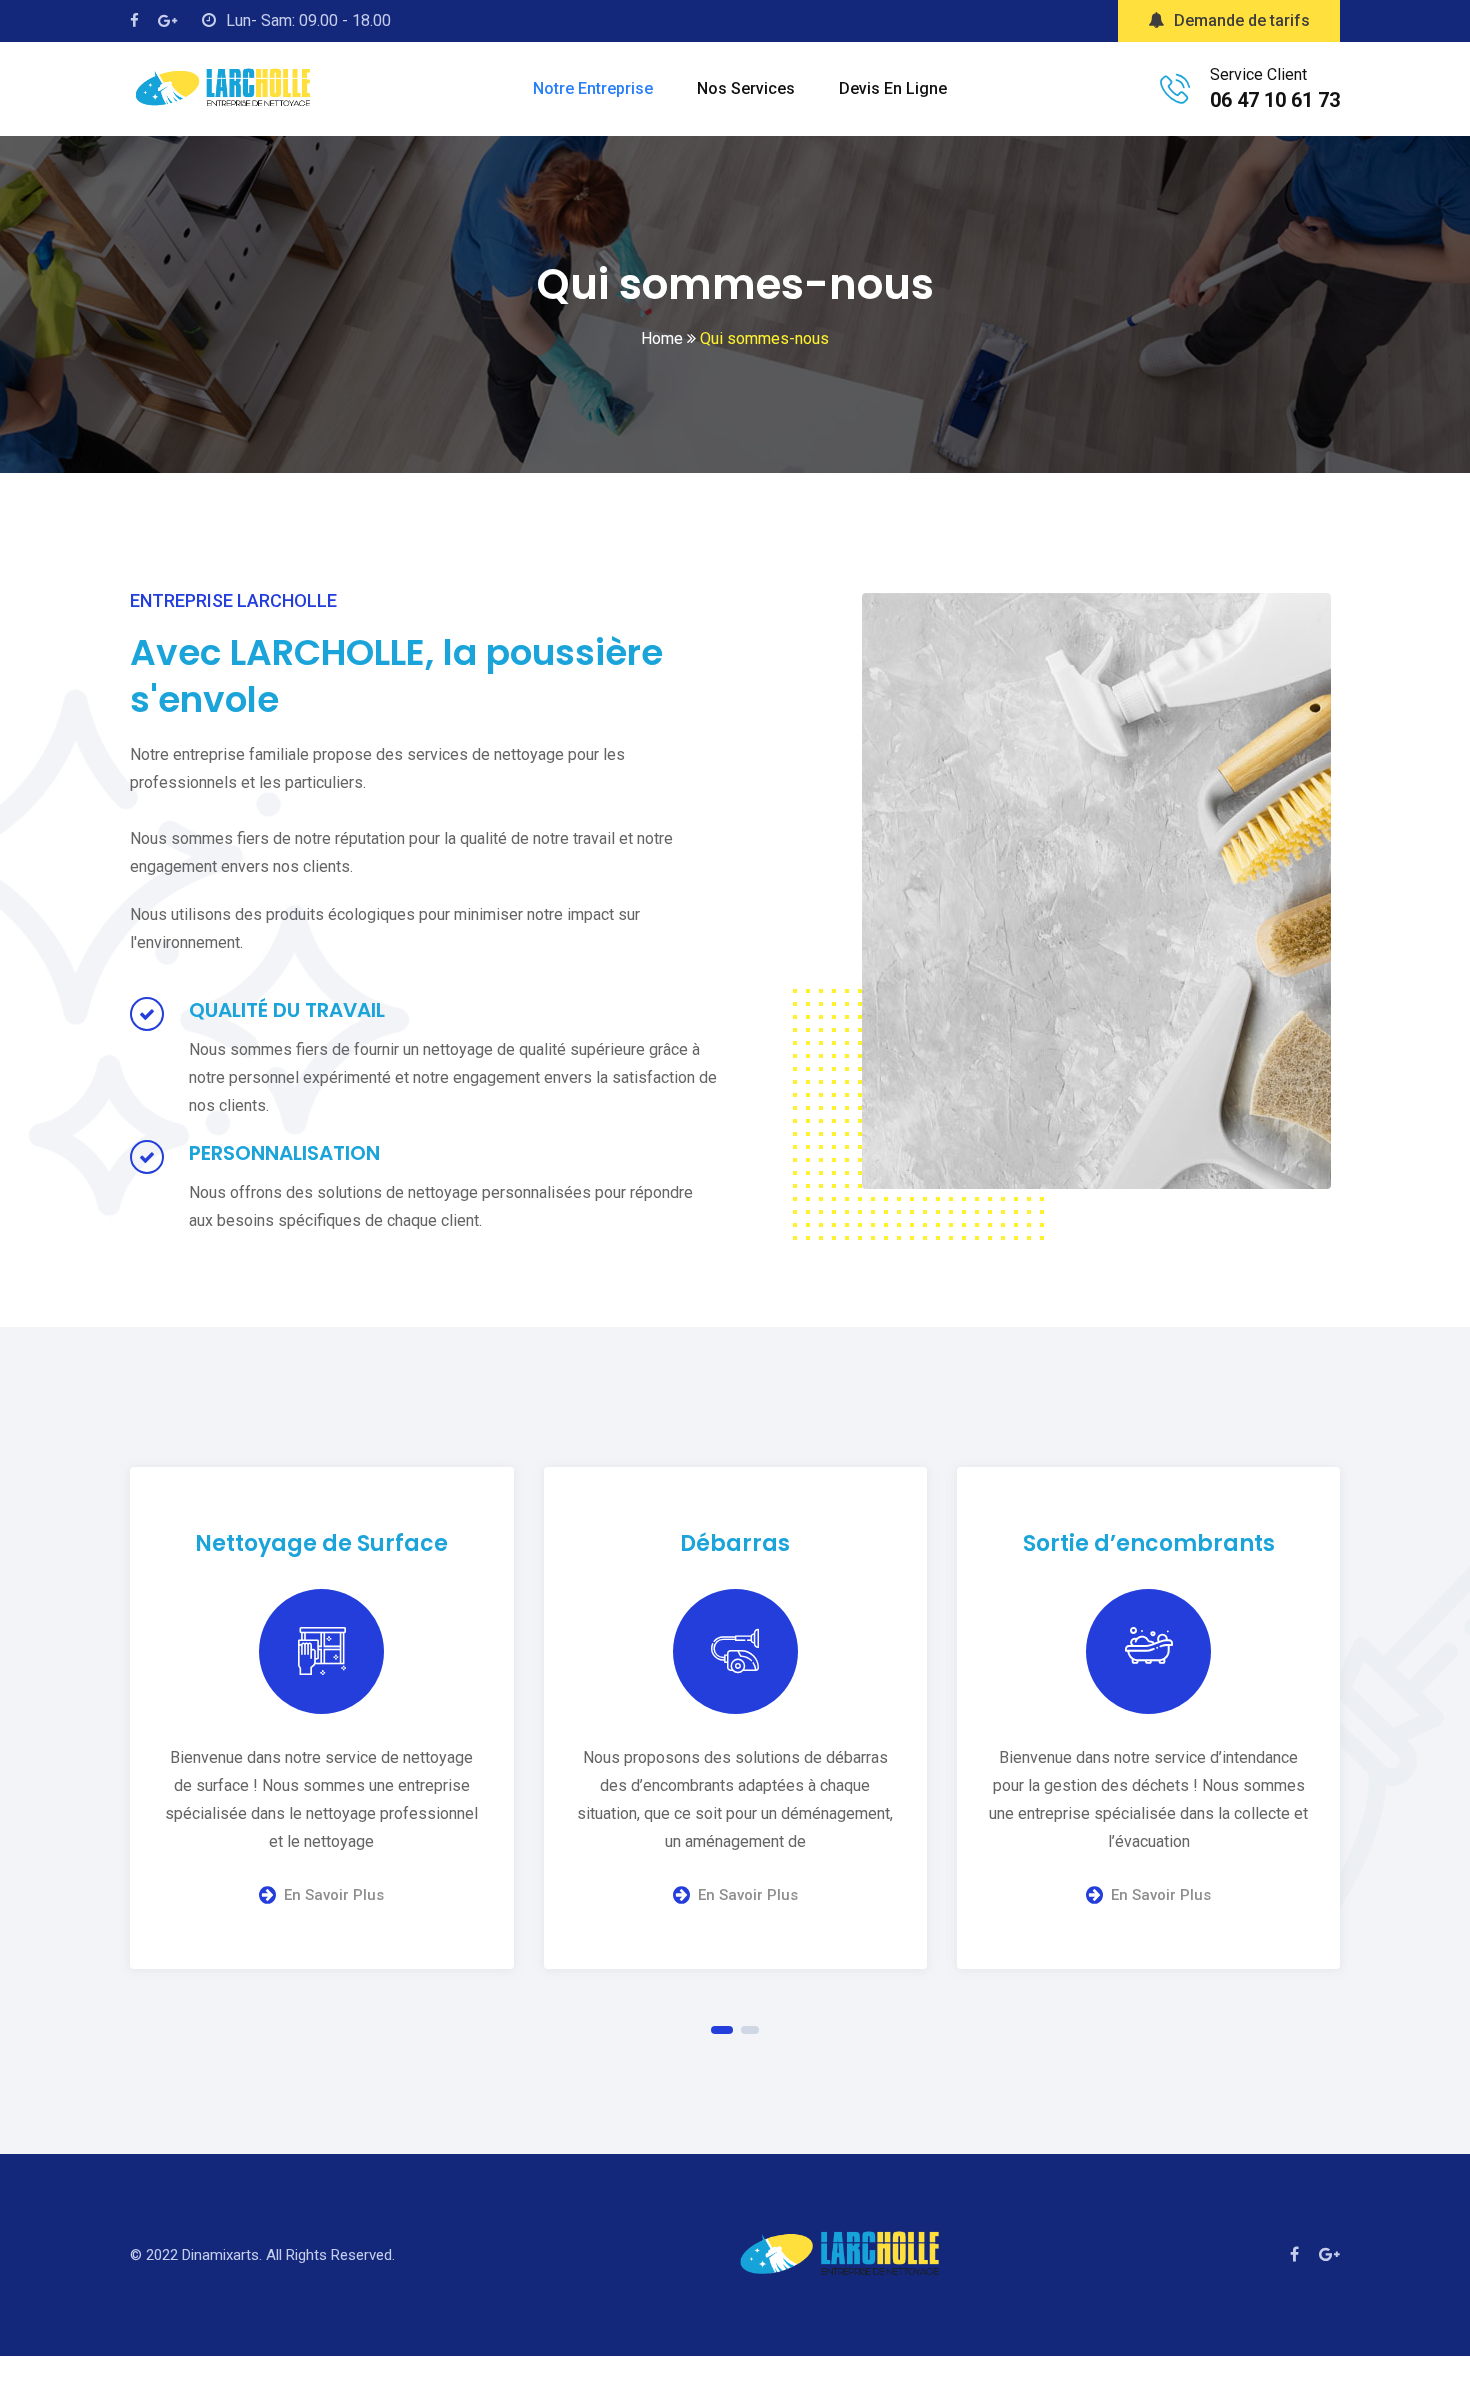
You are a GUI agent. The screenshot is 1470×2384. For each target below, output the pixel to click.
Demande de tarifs (1242, 20)
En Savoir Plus (334, 1895)
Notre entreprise (593, 88)
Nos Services (746, 88)
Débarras (735, 1543)
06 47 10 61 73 (1275, 100)
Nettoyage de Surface (321, 1543)
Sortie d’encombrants (1149, 1543)
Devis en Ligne (893, 88)
